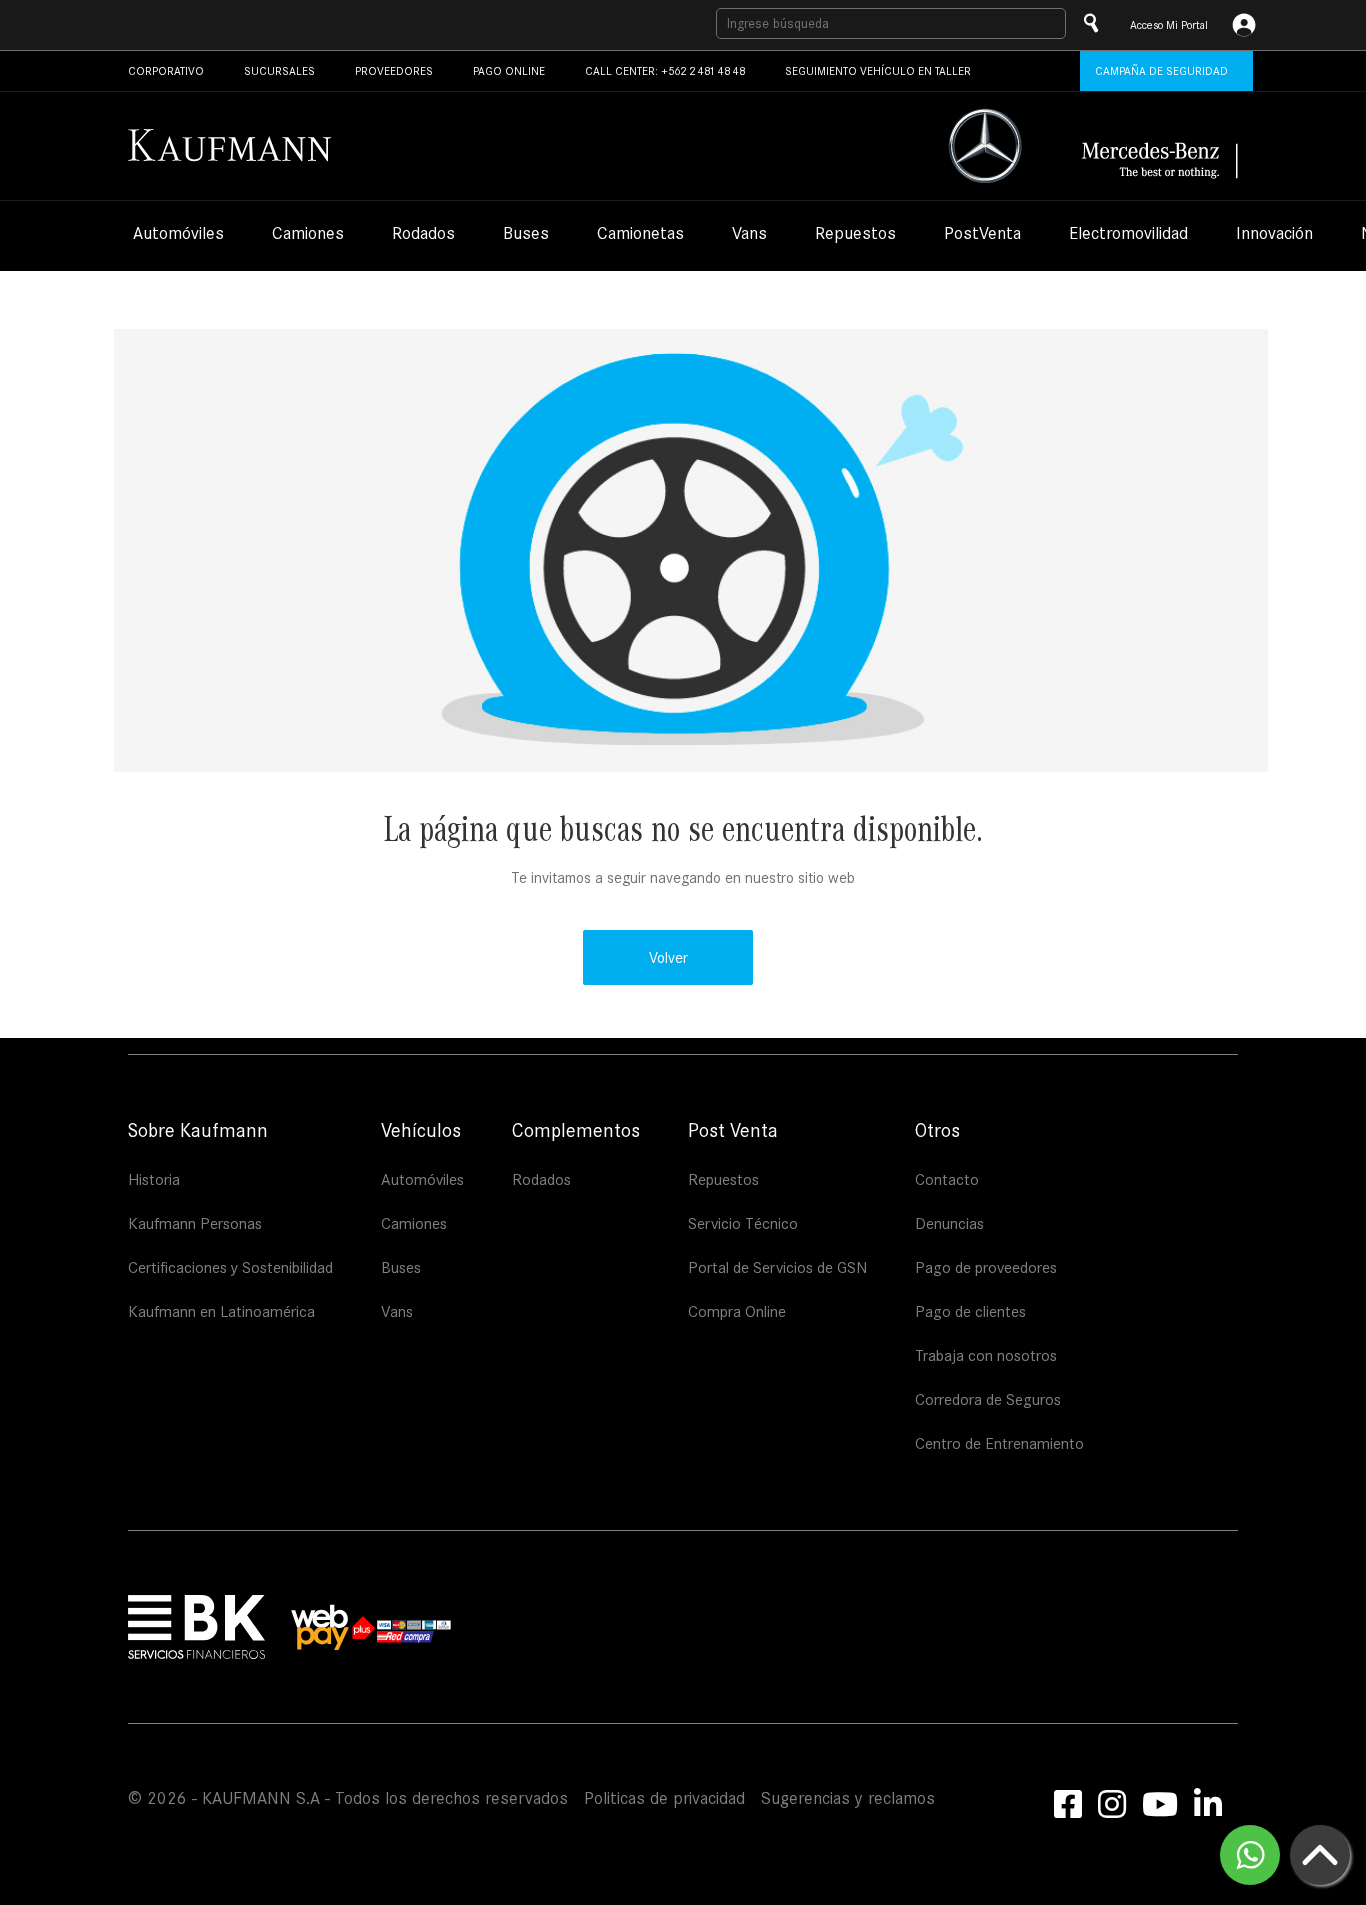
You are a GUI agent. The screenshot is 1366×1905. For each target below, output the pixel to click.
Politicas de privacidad (664, 1798)
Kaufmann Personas (195, 1223)
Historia (154, 1179)
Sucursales (279, 71)
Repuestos (855, 236)
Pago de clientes (970, 1311)
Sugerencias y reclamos (848, 1798)
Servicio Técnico (743, 1223)
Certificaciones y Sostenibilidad (230, 1267)
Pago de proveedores (986, 1267)
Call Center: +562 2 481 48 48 (665, 71)
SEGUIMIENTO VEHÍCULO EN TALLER (878, 71)
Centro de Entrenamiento (999, 1443)
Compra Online (737, 1311)
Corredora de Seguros (988, 1399)
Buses (526, 236)
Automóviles (178, 236)
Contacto (947, 1179)
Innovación (1274, 236)
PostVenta (982, 236)
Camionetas (640, 236)
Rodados (423, 236)
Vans (749, 236)
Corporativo (166, 71)
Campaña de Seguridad (1161, 71)
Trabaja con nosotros (986, 1355)
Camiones (308, 236)
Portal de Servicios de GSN (777, 1267)
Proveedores (394, 71)
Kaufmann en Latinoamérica (221, 1311)
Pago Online (509, 71)
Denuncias (949, 1223)
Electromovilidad (1128, 236)
